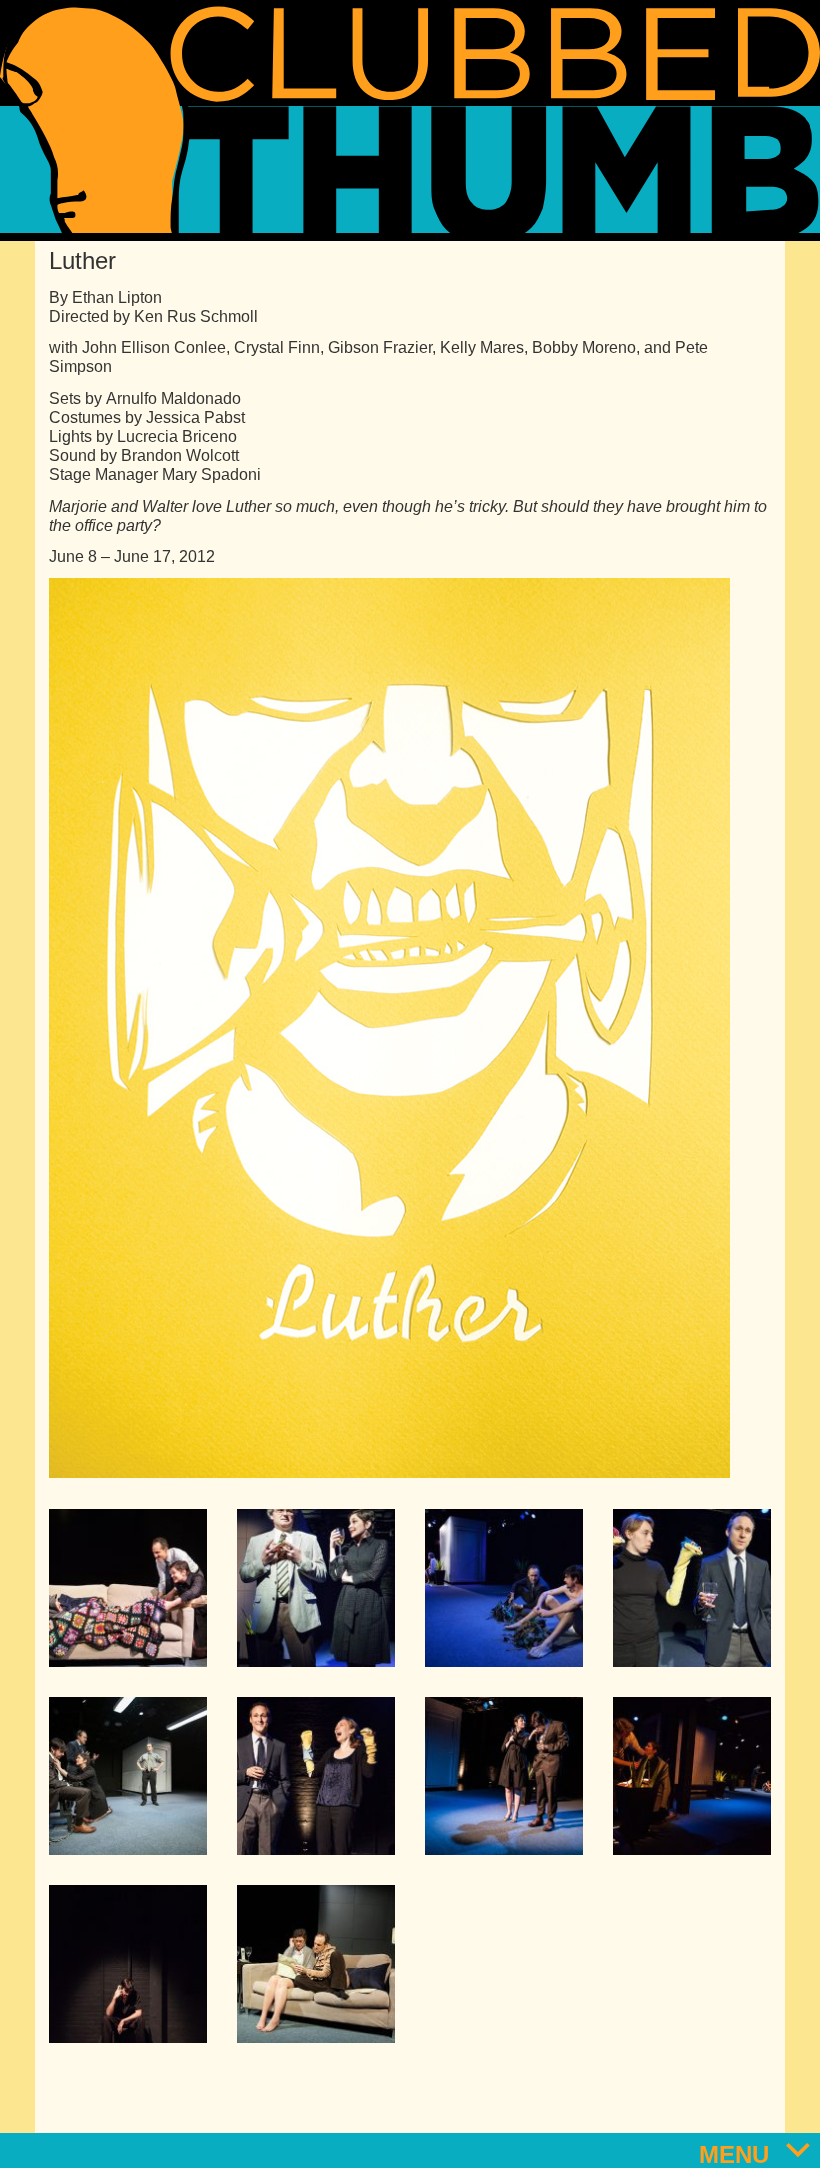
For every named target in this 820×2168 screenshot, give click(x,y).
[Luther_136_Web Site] (128, 1776)
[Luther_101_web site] (692, 1588)
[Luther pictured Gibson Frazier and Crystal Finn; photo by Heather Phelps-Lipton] (316, 1776)
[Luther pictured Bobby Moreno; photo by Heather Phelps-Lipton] (128, 1964)
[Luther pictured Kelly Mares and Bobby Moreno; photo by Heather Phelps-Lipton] (504, 1776)
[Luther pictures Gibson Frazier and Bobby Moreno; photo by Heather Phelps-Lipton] (504, 1588)
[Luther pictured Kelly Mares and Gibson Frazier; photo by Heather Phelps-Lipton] (316, 1964)
